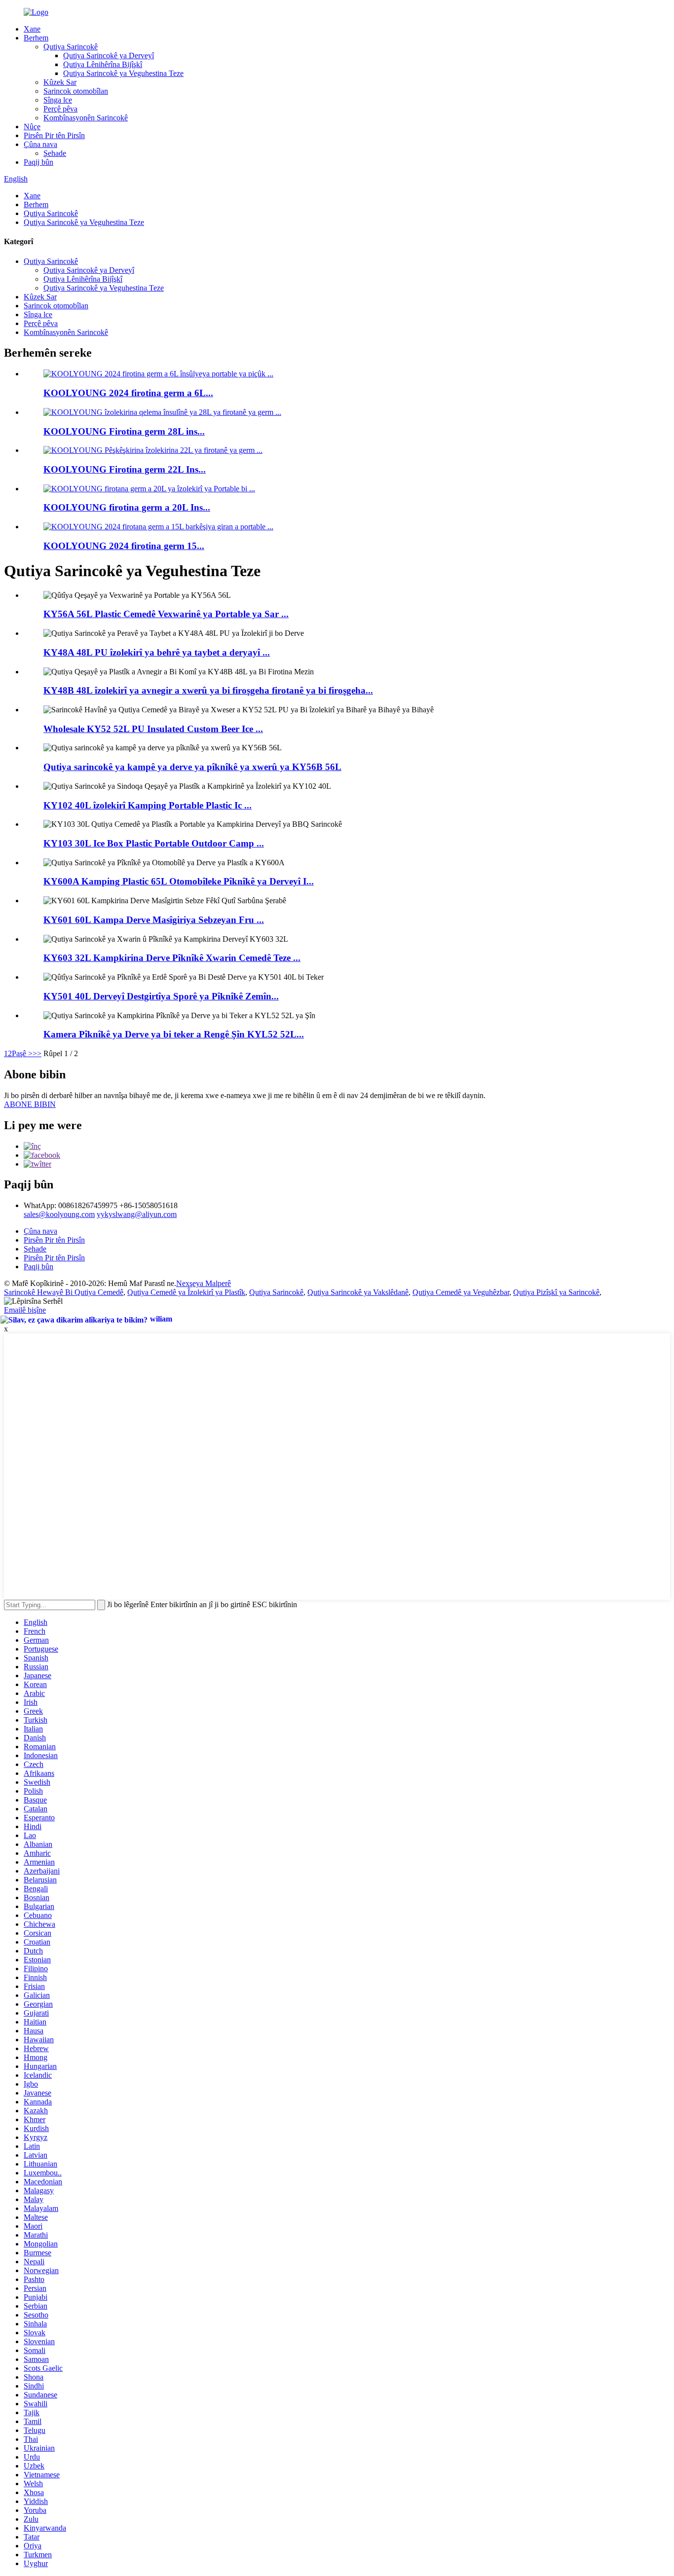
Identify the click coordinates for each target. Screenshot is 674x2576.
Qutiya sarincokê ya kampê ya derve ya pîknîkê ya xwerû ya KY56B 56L (192, 767)
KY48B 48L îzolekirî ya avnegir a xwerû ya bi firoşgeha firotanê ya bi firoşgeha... (208, 690)
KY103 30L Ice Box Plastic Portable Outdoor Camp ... (154, 843)
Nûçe (32, 127)
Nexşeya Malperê (204, 1283)
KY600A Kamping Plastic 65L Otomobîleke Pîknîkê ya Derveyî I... (179, 881)
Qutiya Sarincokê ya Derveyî (109, 55)
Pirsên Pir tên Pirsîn (54, 135)
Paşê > (22, 1053)
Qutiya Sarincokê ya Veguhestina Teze (123, 73)
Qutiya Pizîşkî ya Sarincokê (556, 1292)
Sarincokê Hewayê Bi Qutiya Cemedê (64, 1292)
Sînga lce (58, 100)
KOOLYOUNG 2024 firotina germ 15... (124, 546)
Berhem (36, 38)
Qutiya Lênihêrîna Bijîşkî (103, 64)
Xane (32, 29)
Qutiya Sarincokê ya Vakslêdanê (358, 1292)
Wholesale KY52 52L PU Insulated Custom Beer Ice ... (153, 729)
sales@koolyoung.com (59, 1214)
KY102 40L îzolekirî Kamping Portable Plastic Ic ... (148, 805)
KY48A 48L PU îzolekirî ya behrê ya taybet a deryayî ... (157, 652)
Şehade (55, 153)
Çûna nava (40, 144)
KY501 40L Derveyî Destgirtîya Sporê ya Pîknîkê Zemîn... (161, 996)
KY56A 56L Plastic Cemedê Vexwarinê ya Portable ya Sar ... (166, 614)
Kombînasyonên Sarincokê (86, 118)
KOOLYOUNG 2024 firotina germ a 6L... (128, 393)
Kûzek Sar (60, 82)
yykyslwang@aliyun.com (137, 1214)
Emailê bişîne (25, 1310)
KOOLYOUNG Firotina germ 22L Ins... (125, 469)
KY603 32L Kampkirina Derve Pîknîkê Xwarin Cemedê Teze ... (172, 958)
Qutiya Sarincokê (71, 47)
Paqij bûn (38, 162)
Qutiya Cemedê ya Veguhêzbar (461, 1292)
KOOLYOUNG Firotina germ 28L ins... (124, 431)
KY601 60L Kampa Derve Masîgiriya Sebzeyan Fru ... (154, 920)
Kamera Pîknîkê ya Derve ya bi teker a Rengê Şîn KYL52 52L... (174, 1034)
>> (37, 1053)
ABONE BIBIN (30, 1104)
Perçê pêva (60, 109)
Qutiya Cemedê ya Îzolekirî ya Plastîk (186, 1292)
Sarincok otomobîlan (76, 91)
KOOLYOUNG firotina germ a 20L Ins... (127, 507)
